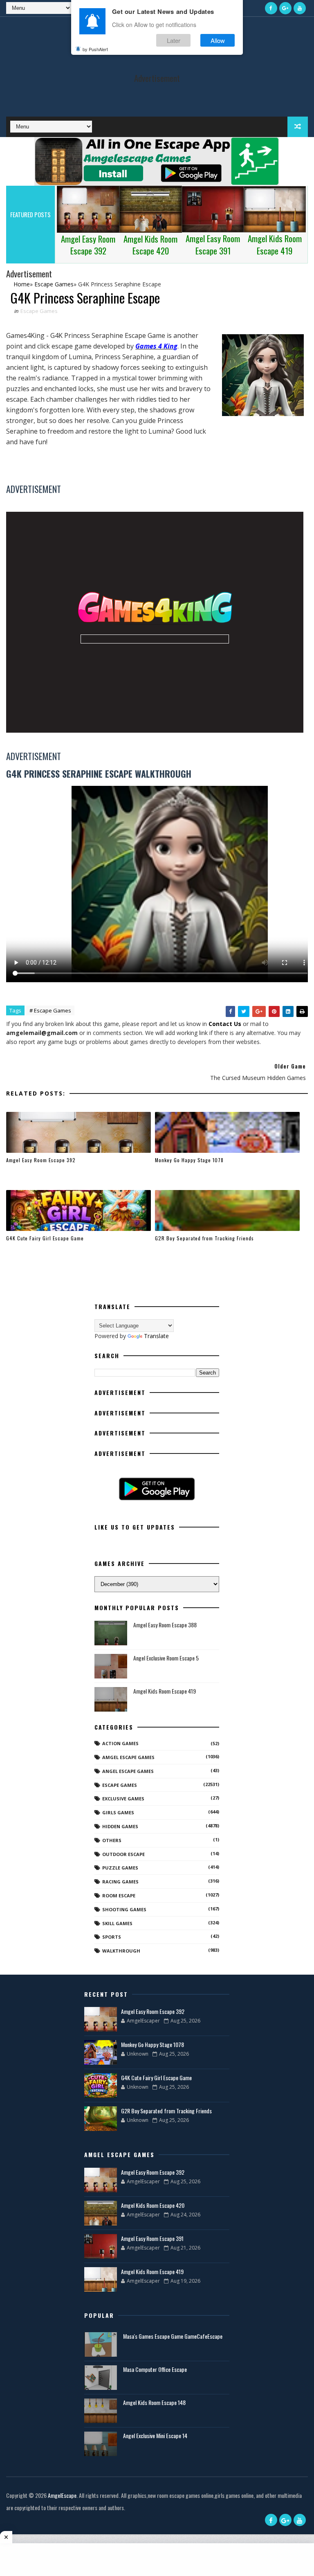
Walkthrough (121, 1951)
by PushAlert (95, 49)
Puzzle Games (120, 1868)
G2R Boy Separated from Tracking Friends (204, 1238)
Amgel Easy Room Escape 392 (41, 1160)
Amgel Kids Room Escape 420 (153, 2205)
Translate (156, 1336)
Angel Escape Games (128, 1771)
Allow (218, 40)
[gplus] (285, 8)
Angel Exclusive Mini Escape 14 (155, 2435)
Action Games (120, 1743)
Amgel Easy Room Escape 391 (152, 2238)
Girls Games (118, 1812)
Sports (112, 1937)
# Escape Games (50, 1010)
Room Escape (119, 1895)
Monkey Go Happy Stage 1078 (189, 1160)
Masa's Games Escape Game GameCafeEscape (173, 2336)
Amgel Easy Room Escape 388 (165, 1625)
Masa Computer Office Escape (155, 2369)
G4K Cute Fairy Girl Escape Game (45, 1238)
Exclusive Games (123, 1799)
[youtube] (300, 8)
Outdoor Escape (123, 1854)
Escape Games (39, 311)
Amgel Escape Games (128, 1757)
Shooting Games (124, 1909)
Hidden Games (120, 1826)
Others (112, 1840)
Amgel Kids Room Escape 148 (154, 2402)
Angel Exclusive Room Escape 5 (166, 1658)
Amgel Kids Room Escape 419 (165, 1691)
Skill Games (117, 1923)
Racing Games (120, 1882)
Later (174, 40)
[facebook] (271, 8)
